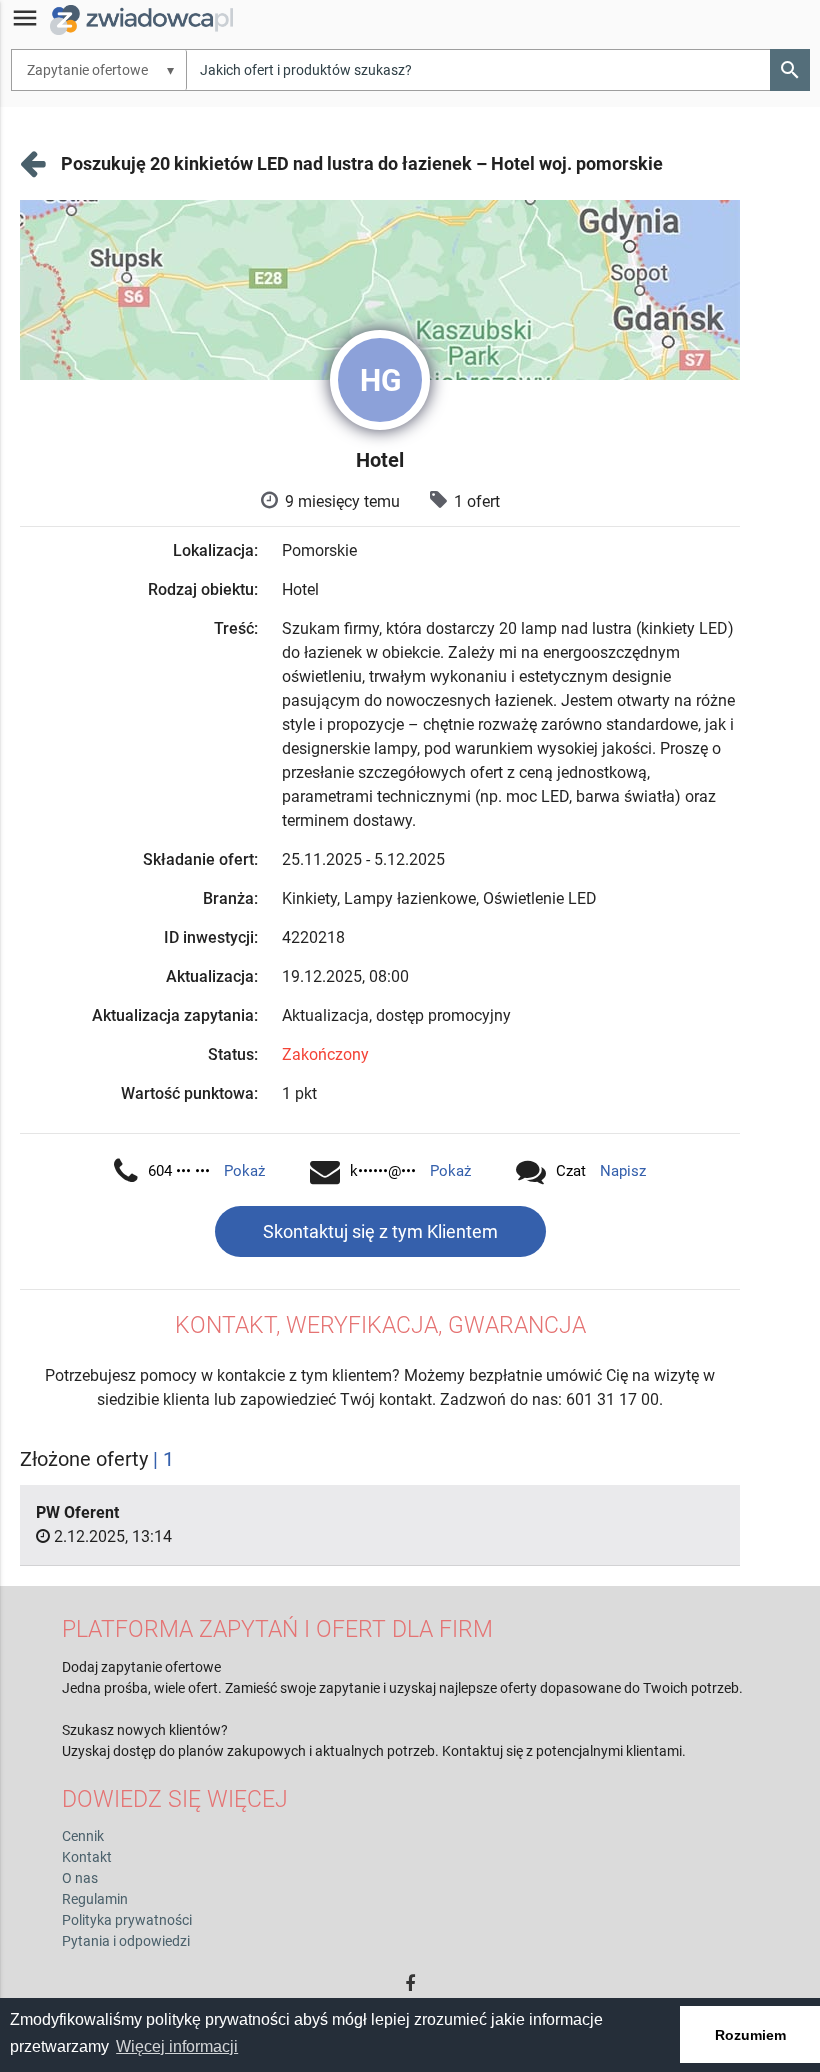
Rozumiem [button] (750, 2035)
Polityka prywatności (127, 1920)
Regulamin (95, 1899)
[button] (790, 70)
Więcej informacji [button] (177, 2046)
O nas (80, 1878)
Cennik (83, 1836)
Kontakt (87, 1857)
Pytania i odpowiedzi (126, 1941)
